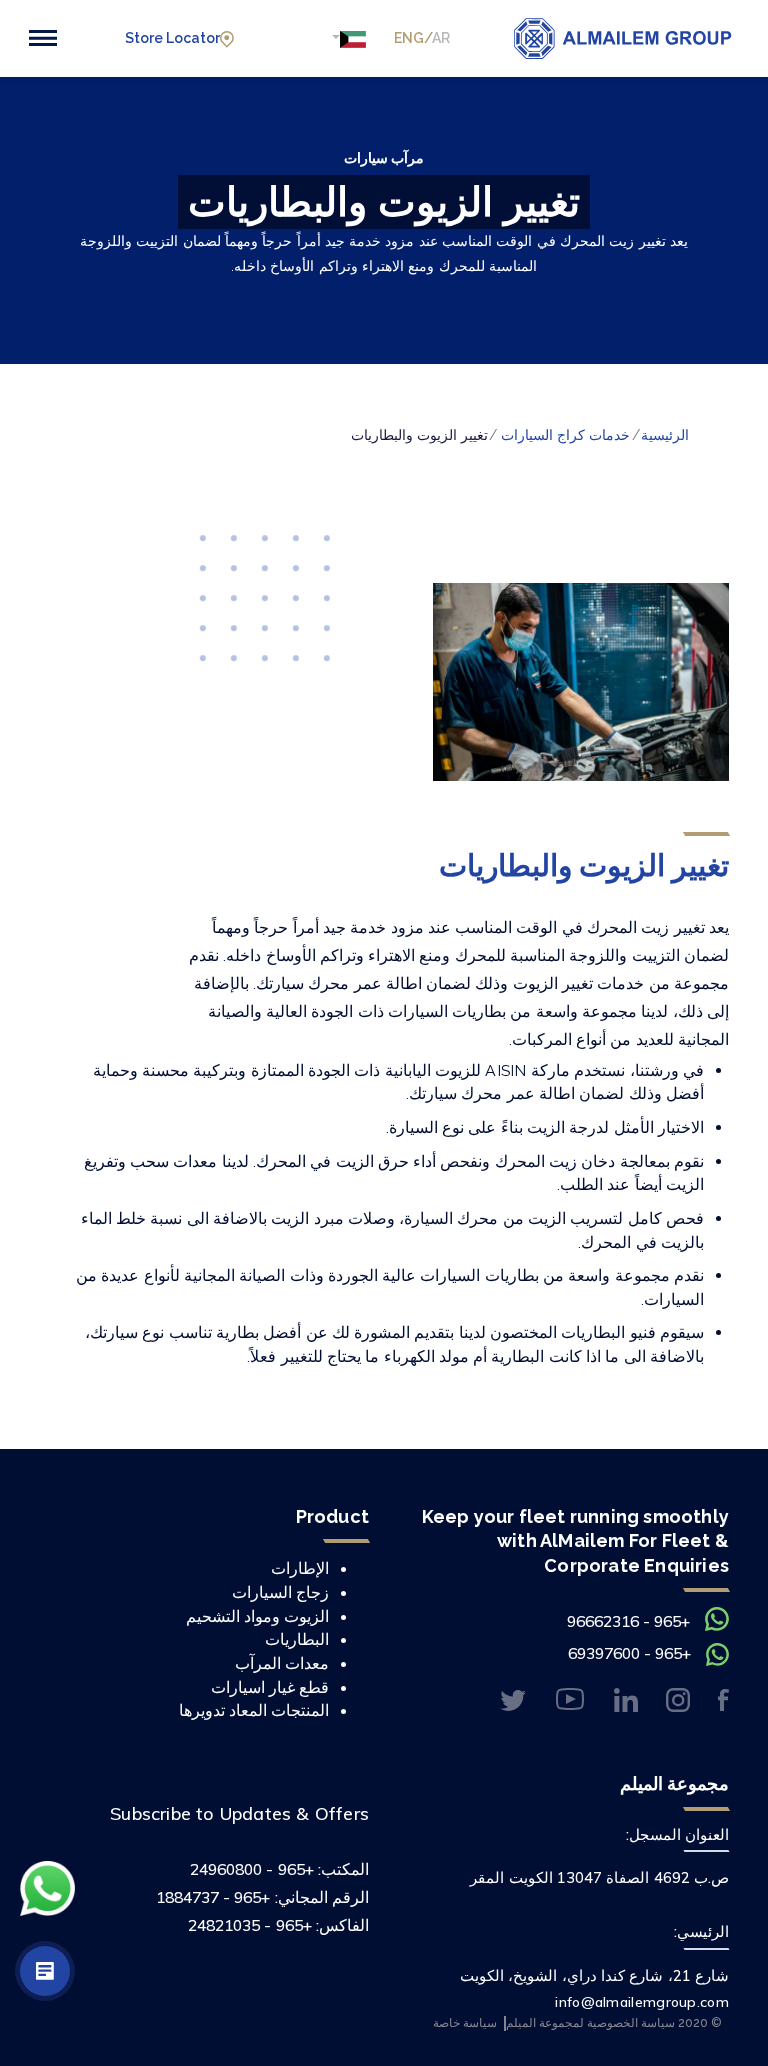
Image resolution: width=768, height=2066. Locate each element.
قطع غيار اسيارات (270, 1687)
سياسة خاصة (465, 2022)
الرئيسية (665, 435)
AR (441, 38)
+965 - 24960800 (252, 1869)
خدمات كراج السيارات (565, 435)
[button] (347, 38)
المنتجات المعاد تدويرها (254, 1710)
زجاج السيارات (280, 1592)
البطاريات (297, 1639)
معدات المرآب (282, 1663)
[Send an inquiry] (45, 1971)
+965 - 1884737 (213, 1897)
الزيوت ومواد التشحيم (257, 1616)
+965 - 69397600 (629, 1653)
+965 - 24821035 (250, 1925)
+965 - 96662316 (628, 1621)
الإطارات (300, 1568)
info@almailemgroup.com (642, 2002)
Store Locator (172, 38)
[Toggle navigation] (43, 38)
